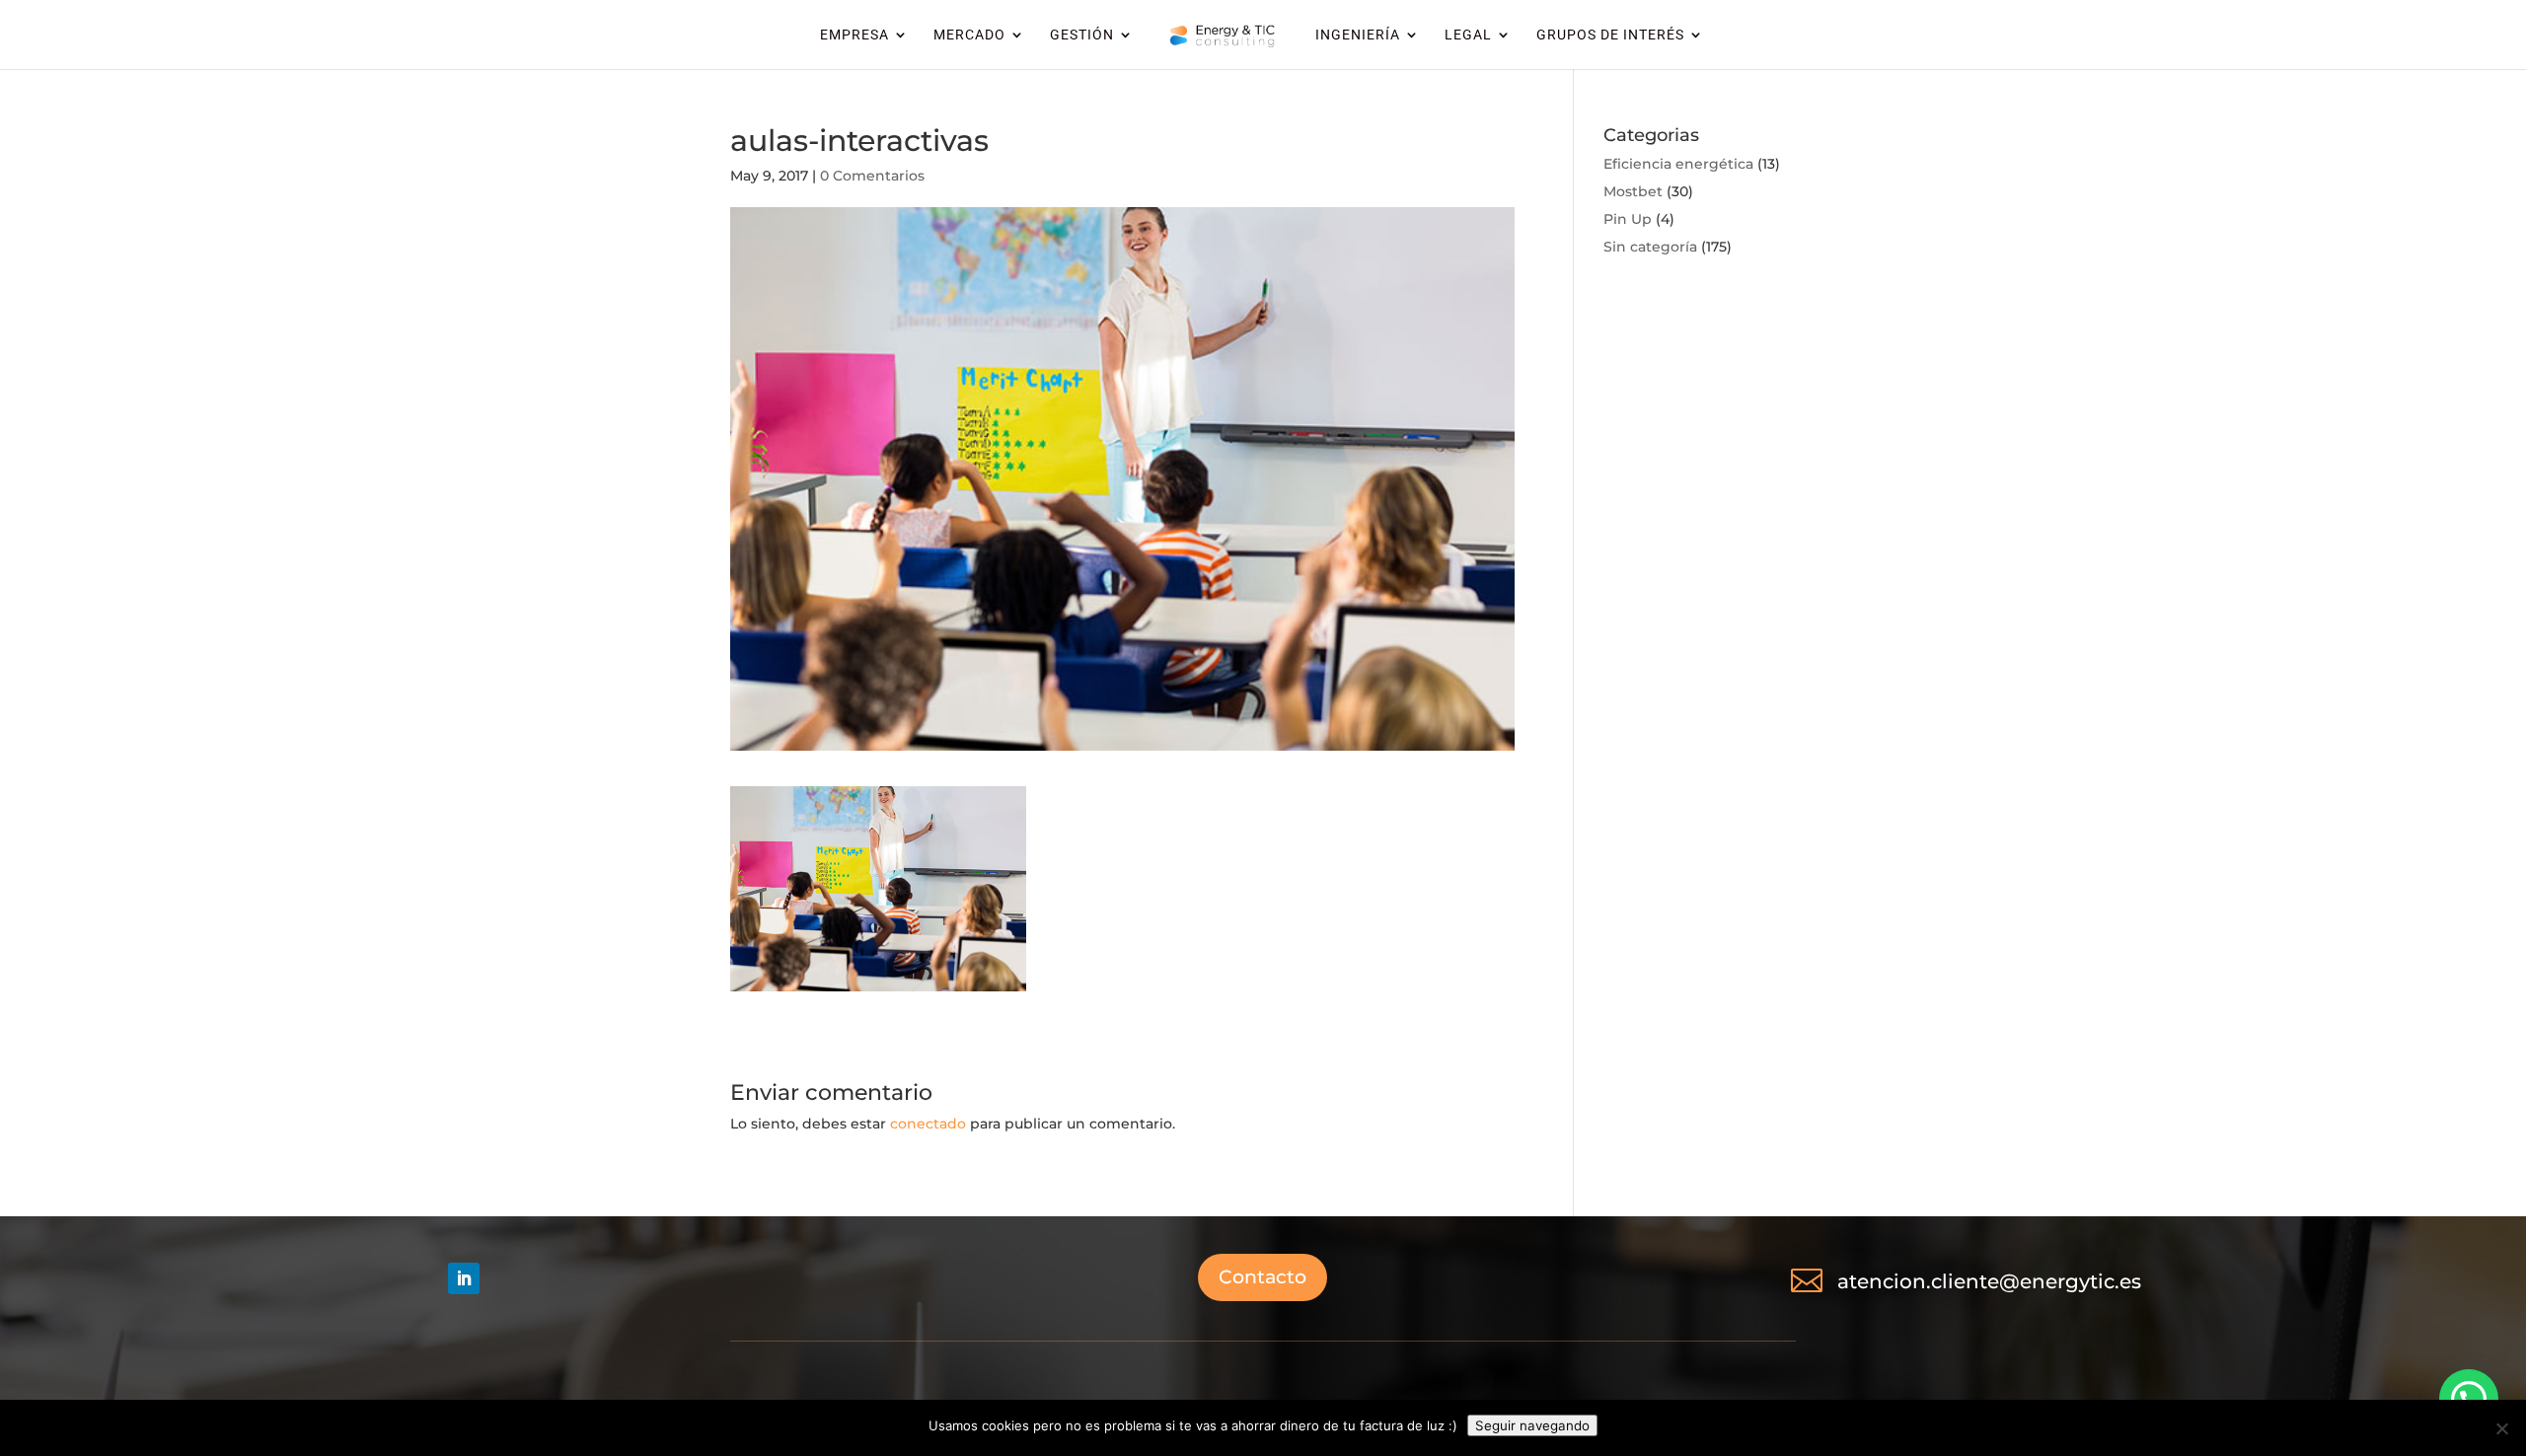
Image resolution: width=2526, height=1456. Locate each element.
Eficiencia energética (1678, 164)
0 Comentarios (872, 176)
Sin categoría (1650, 247)
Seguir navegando (1532, 1425)
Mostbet (1633, 191)
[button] (2469, 1399)
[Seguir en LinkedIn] (464, 1278)
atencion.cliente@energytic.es (1989, 1281)
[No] (2501, 1428)
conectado (928, 1124)
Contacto (1263, 1277)
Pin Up (1628, 219)
